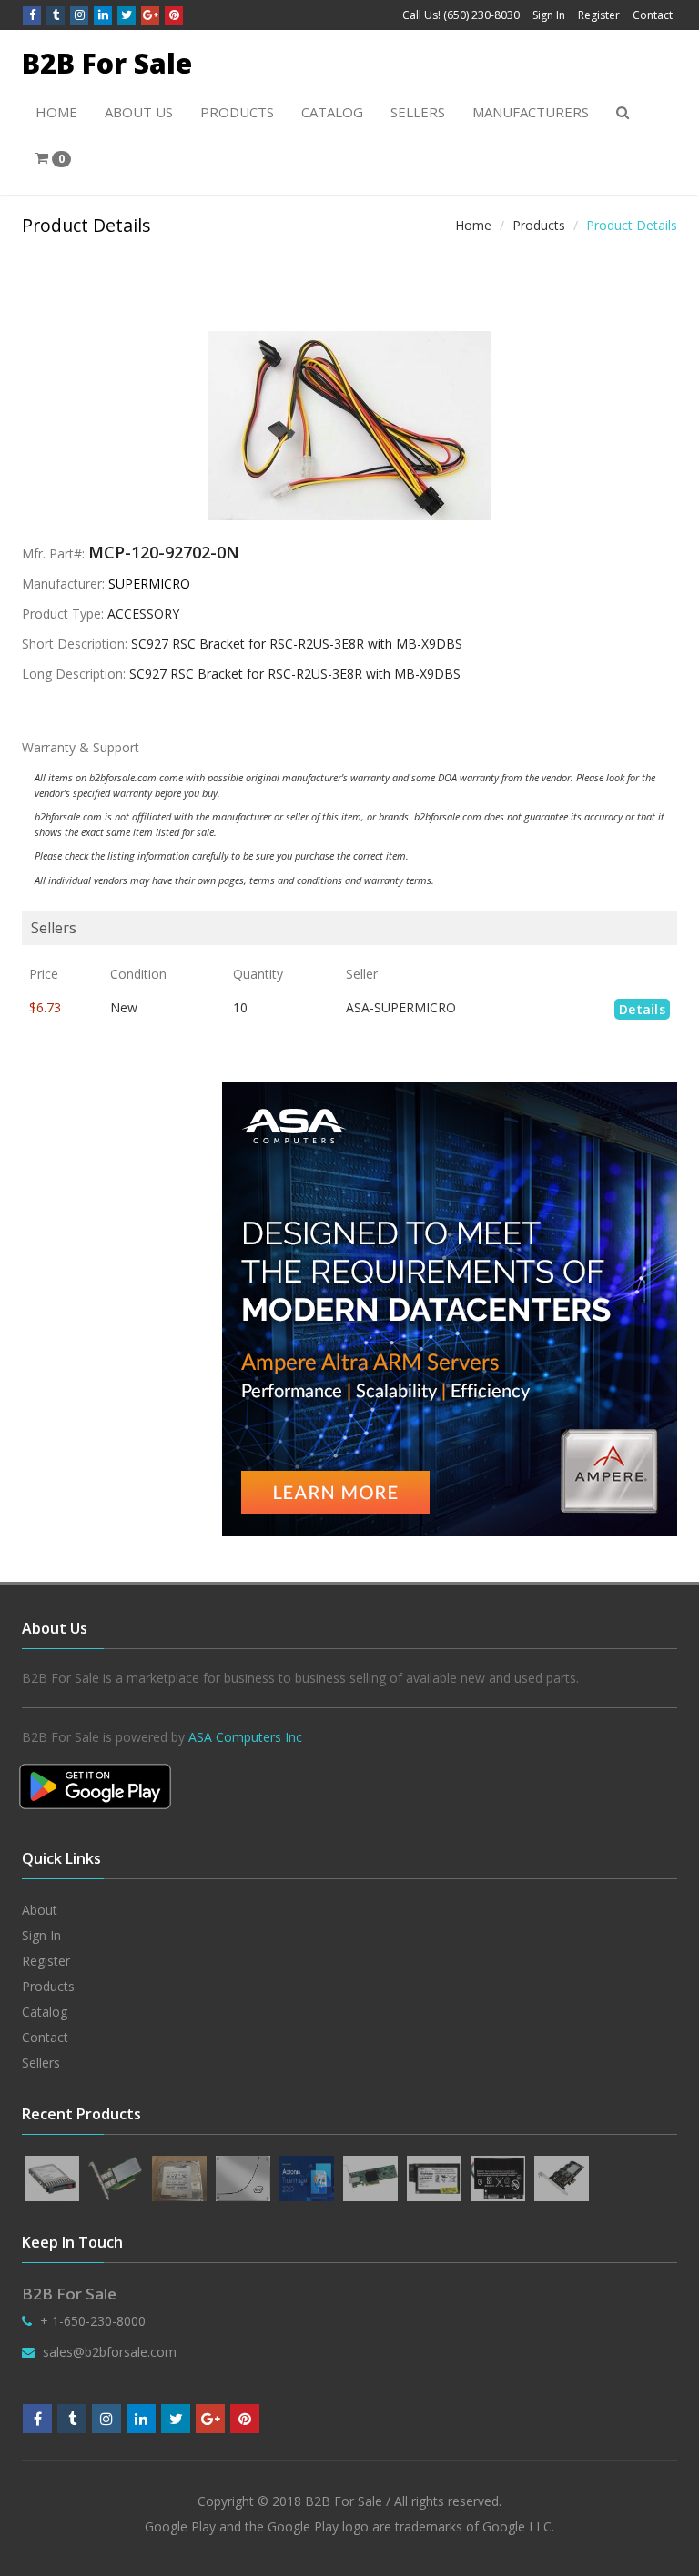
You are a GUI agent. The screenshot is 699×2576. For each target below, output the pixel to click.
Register (599, 15)
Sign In (549, 15)
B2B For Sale (107, 63)
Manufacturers (531, 112)
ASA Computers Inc (245, 1737)
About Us (139, 112)
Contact (653, 15)
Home (56, 112)
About (40, 1910)
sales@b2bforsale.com (110, 2352)
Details (642, 1009)
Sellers (418, 112)
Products (237, 112)
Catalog (332, 112)
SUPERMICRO (149, 584)
